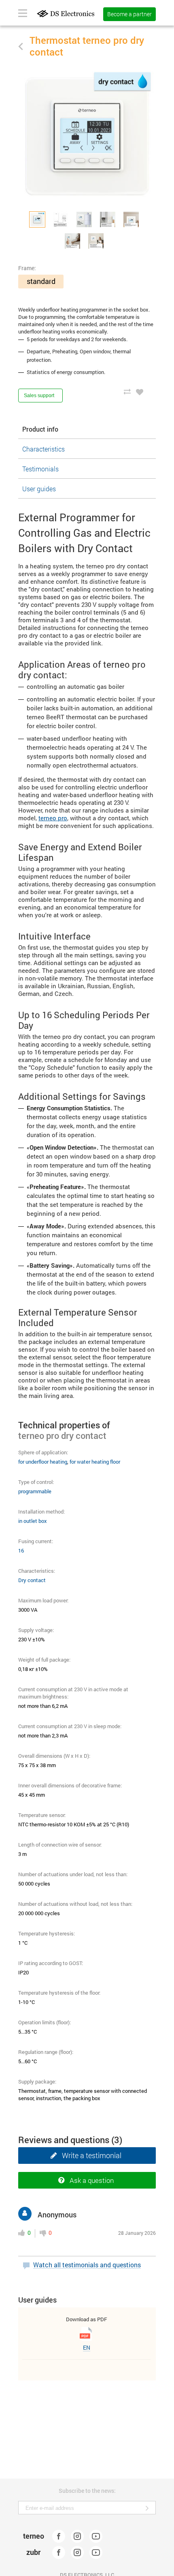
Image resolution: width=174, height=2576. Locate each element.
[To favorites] (140, 391)
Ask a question (92, 2180)
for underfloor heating (43, 1462)
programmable (35, 1491)
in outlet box (33, 1521)
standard (41, 281)
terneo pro (53, 818)
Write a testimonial (92, 2155)
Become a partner (129, 14)
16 (21, 1550)
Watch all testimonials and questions (87, 2265)
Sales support (39, 396)
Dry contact (32, 1580)
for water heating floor (95, 1462)
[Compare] (127, 391)
